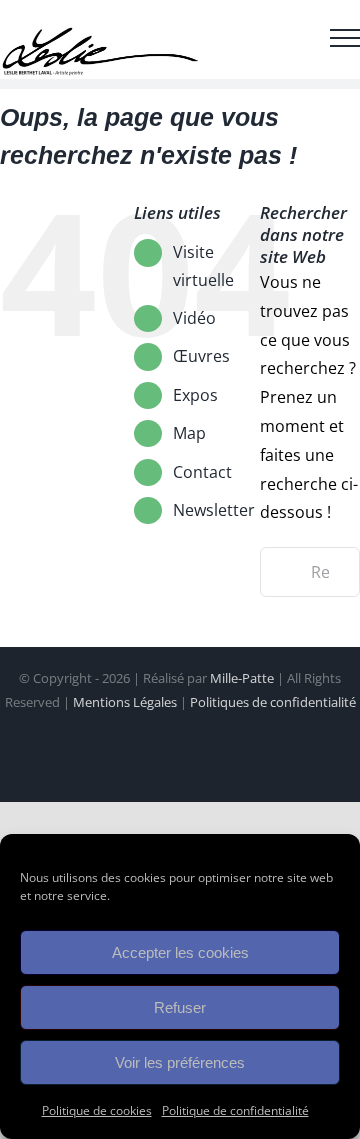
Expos (195, 395)
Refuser (180, 1007)
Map (189, 433)
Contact (202, 472)
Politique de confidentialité (235, 1110)
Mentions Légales (125, 702)
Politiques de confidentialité (273, 702)
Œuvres (201, 356)
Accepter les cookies (180, 952)
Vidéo (194, 318)
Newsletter (214, 510)
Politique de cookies (97, 1110)
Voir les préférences (180, 1062)
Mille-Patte (242, 678)
